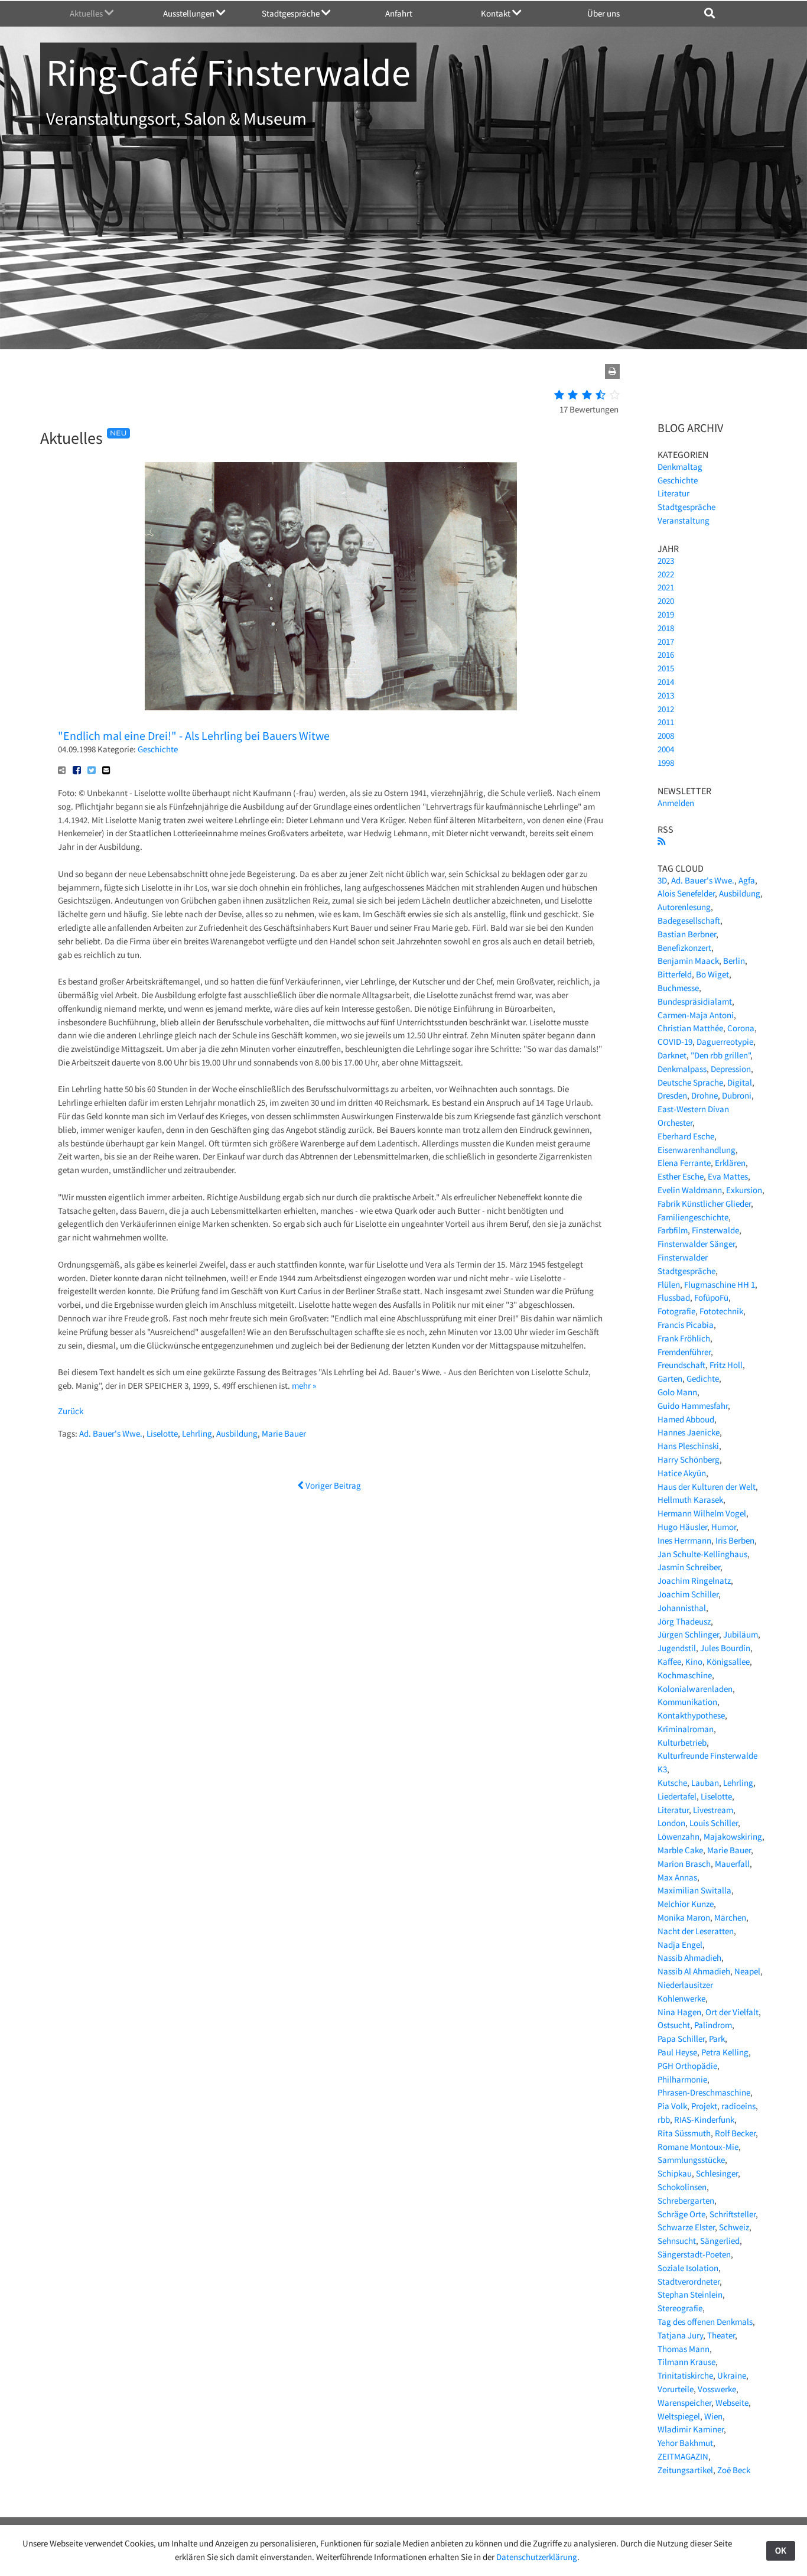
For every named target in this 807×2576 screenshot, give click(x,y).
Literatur (673, 493)
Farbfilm (673, 1230)
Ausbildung (237, 1433)
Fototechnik (721, 1311)
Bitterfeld (675, 974)
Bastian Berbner (687, 934)
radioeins (738, 2106)
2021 (666, 587)
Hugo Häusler (682, 1527)
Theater (721, 2335)
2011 (666, 722)
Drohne (705, 1095)
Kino (694, 1661)
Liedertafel (677, 1796)
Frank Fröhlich (684, 1338)
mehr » (304, 1386)
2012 (666, 709)
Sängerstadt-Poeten (694, 2254)
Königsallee (728, 1661)
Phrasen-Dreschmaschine (704, 2092)
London (671, 1823)
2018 (666, 628)
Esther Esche (681, 1176)
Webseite (732, 2403)
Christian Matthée (690, 1028)
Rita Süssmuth (684, 2133)
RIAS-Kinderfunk (704, 2119)
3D (662, 880)
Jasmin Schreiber (689, 1567)
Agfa (747, 880)
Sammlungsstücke (691, 2160)
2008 (666, 735)
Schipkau (675, 2173)
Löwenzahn (679, 1836)
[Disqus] (331, 1650)
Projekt (704, 2106)
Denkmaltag (680, 467)
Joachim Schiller (688, 1594)
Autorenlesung (684, 907)
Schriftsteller (733, 2214)
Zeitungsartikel (685, 2470)
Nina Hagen (679, 2012)
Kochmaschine (685, 1675)
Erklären (730, 1163)
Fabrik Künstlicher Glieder (704, 1203)
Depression (731, 1069)
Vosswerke (717, 2389)
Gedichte (703, 1378)
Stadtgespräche (292, 13)
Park (717, 2039)
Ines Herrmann (684, 1540)
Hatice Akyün (682, 1473)
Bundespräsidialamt (695, 1001)
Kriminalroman (686, 1729)
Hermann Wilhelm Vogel (702, 1513)
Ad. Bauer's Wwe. (111, 1433)
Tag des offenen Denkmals (705, 2322)
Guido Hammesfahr (693, 1406)
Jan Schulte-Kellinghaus (702, 1554)
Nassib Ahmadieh (689, 1958)
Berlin (734, 961)
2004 (666, 749)
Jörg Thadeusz (684, 1621)
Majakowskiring (733, 1836)
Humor (724, 1527)
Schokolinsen (682, 2187)
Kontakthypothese (691, 1715)
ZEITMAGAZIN (683, 2456)
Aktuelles (87, 13)
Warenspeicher (684, 2403)
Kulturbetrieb (682, 1742)
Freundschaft (681, 1365)
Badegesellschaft (689, 920)
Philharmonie (682, 2079)
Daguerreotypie (725, 1042)
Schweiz (734, 2227)
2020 (666, 601)
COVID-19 (675, 1042)
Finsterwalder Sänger (696, 1244)
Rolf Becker (735, 2133)
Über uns (603, 13)
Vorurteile (676, 2389)
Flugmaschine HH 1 (720, 1284)
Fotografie (676, 1311)
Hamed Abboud (686, 1419)
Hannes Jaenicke (689, 1432)
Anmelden (676, 803)
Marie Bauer (284, 1433)
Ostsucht (674, 2025)
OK (781, 2550)
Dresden (672, 1095)
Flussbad (674, 1297)
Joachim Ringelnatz (694, 1581)
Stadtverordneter (689, 2281)
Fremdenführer (684, 1352)
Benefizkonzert (684, 948)
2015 (666, 668)
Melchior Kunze (686, 1904)
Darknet (672, 1055)
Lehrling (197, 1433)
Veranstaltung (684, 520)
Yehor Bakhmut (685, 2443)
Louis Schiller (714, 1823)
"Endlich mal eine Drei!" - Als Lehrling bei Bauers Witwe (194, 735)
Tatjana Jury (680, 2335)
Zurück (71, 1411)
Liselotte (162, 1433)
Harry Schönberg (689, 1459)
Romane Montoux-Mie (698, 2147)
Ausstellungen (190, 13)
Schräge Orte (681, 2214)
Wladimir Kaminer (691, 2429)
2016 (666, 654)
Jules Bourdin (725, 1648)
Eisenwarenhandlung (697, 1150)
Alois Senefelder (686, 893)
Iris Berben (735, 1540)
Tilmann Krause (686, 2362)
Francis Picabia (686, 1325)
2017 (666, 641)
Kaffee (669, 1661)
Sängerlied (720, 2241)
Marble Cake (680, 1850)
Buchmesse (678, 988)
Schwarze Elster (686, 2227)
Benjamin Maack (688, 961)
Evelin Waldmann (690, 1190)
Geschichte (158, 749)
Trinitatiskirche (685, 2375)
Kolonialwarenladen (695, 1689)
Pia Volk (672, 2106)
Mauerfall (732, 1864)
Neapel (747, 1971)
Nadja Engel (680, 1945)
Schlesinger (717, 2173)
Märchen (730, 1917)
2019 (666, 614)
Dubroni (737, 1095)
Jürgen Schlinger (688, 1634)
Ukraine (732, 2375)
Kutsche (672, 1783)
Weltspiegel (679, 2416)
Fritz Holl (726, 1365)
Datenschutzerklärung (537, 2557)
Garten (670, 1378)
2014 (666, 682)
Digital (740, 1082)
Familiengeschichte (693, 1217)
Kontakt (497, 13)
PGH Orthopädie (687, 2066)
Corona (741, 1028)
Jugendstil (677, 1648)
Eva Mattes (728, 1176)
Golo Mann (677, 1392)
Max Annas (677, 1877)
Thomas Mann (684, 2349)
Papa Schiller (681, 2039)
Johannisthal (682, 1608)
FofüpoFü (711, 1297)
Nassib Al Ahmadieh (694, 1971)
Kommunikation (687, 1702)
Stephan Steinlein (690, 2294)
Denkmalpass (682, 1069)
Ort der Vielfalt (732, 2012)
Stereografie (680, 2308)
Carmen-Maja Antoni (696, 1015)
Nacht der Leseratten (696, 1931)
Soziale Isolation (688, 2268)
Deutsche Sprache (690, 1082)
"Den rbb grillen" (720, 1055)
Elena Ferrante (684, 1163)
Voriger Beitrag (332, 1485)
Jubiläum (741, 1634)
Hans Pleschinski (688, 1446)
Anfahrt (399, 13)
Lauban (705, 1783)
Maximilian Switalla (694, 1890)
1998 (666, 763)
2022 (666, 574)
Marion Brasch (684, 1864)
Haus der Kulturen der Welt (707, 1487)
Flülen (669, 1284)
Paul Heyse (677, 2052)
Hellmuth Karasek (690, 1500)
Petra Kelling (725, 2052)
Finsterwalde (715, 1230)
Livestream (713, 1810)
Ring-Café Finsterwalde (228, 72)
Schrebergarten (686, 2200)
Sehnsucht (677, 2241)
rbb (664, 2119)
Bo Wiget (712, 974)
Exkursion (744, 1190)
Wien (713, 2416)
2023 (666, 561)
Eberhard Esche (686, 1136)
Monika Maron (684, 1917)
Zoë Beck (734, 2470)
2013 (666, 695)
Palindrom (713, 2025)
